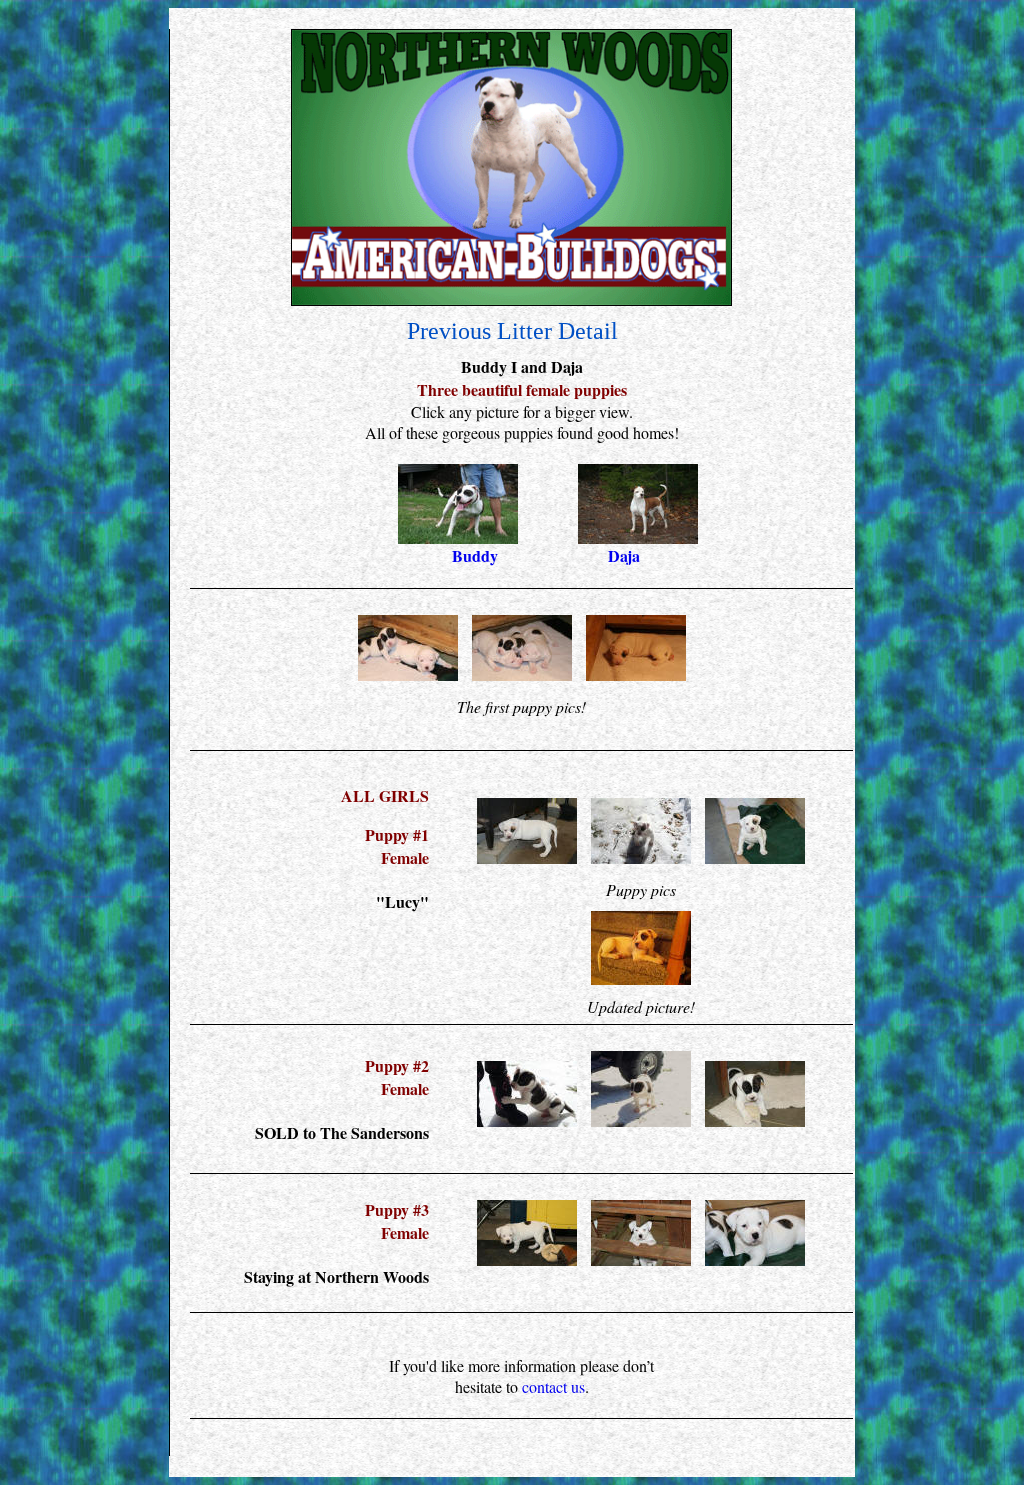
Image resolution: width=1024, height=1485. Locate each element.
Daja (624, 555)
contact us (553, 1386)
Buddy (475, 555)
